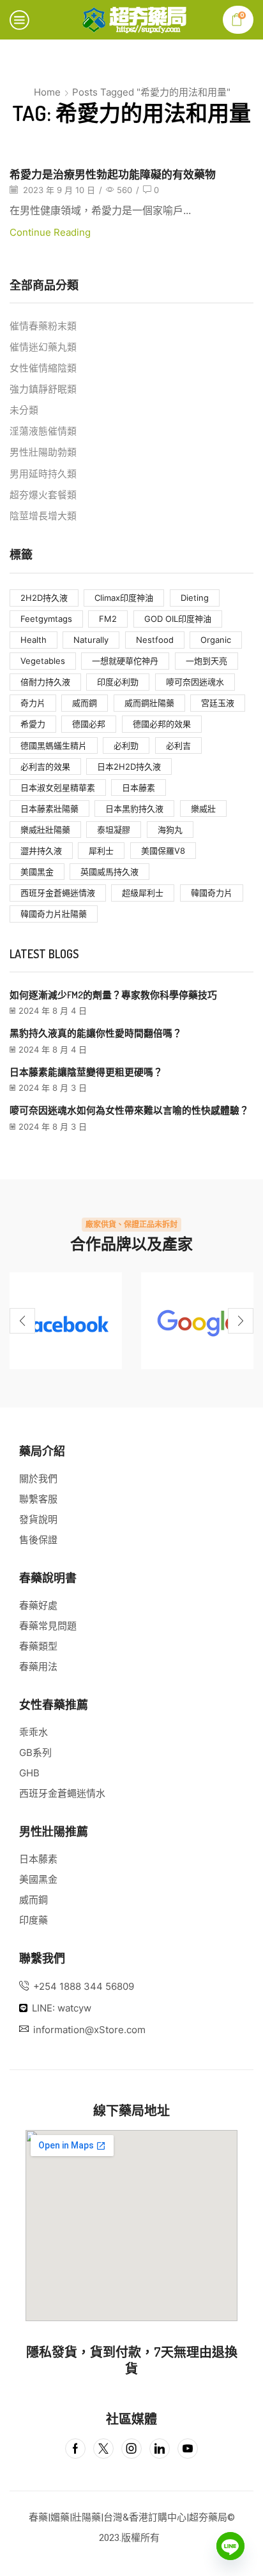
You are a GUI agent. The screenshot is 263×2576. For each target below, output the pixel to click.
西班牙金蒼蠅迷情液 (58, 893)
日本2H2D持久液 (129, 766)
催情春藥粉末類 (43, 326)
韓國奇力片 (212, 893)
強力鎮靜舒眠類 (43, 389)
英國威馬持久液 (109, 872)
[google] (197, 1321)
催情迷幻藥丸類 (43, 347)
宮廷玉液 (218, 703)
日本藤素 (139, 788)
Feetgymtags (46, 619)
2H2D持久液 (44, 598)
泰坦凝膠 (114, 830)
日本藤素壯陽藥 (49, 809)
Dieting (195, 598)
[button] (22, 1321)
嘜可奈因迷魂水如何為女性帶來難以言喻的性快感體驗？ (129, 1110)
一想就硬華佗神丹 (125, 661)
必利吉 (178, 745)
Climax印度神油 (124, 598)
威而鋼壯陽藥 (149, 703)
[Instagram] (131, 2449)
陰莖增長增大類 (43, 516)
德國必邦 (89, 724)
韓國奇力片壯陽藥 (54, 914)
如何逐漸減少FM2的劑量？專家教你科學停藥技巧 (113, 995)
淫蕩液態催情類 (43, 431)
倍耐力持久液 (45, 682)
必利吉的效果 (45, 766)
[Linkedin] (160, 2449)
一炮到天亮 (207, 661)
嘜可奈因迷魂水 (195, 682)
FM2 (108, 619)
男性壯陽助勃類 (43, 452)
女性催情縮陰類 (43, 368)
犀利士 (101, 851)
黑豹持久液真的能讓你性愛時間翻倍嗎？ (96, 1033)
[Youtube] (188, 2449)
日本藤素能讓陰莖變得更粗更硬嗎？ (86, 1072)
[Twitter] (103, 2449)
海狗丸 (170, 830)
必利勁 (126, 745)
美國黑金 (37, 872)
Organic (216, 640)
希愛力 (33, 724)
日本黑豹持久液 (134, 809)
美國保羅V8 (163, 851)
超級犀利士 (143, 893)
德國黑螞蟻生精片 (54, 745)
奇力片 (33, 703)
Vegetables (43, 661)
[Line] (230, 2546)
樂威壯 (203, 809)
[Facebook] (66, 1321)
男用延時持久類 (43, 474)
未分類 (24, 410)
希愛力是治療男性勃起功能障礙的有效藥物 (113, 174)
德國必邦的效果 (162, 724)
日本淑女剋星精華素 (58, 788)
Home (47, 92)
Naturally (91, 640)
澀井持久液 (41, 851)
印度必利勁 (118, 682)
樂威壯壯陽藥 (45, 830)
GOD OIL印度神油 (178, 619)
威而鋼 (85, 703)
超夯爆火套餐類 (43, 495)
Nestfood (155, 640)
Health (34, 640)
